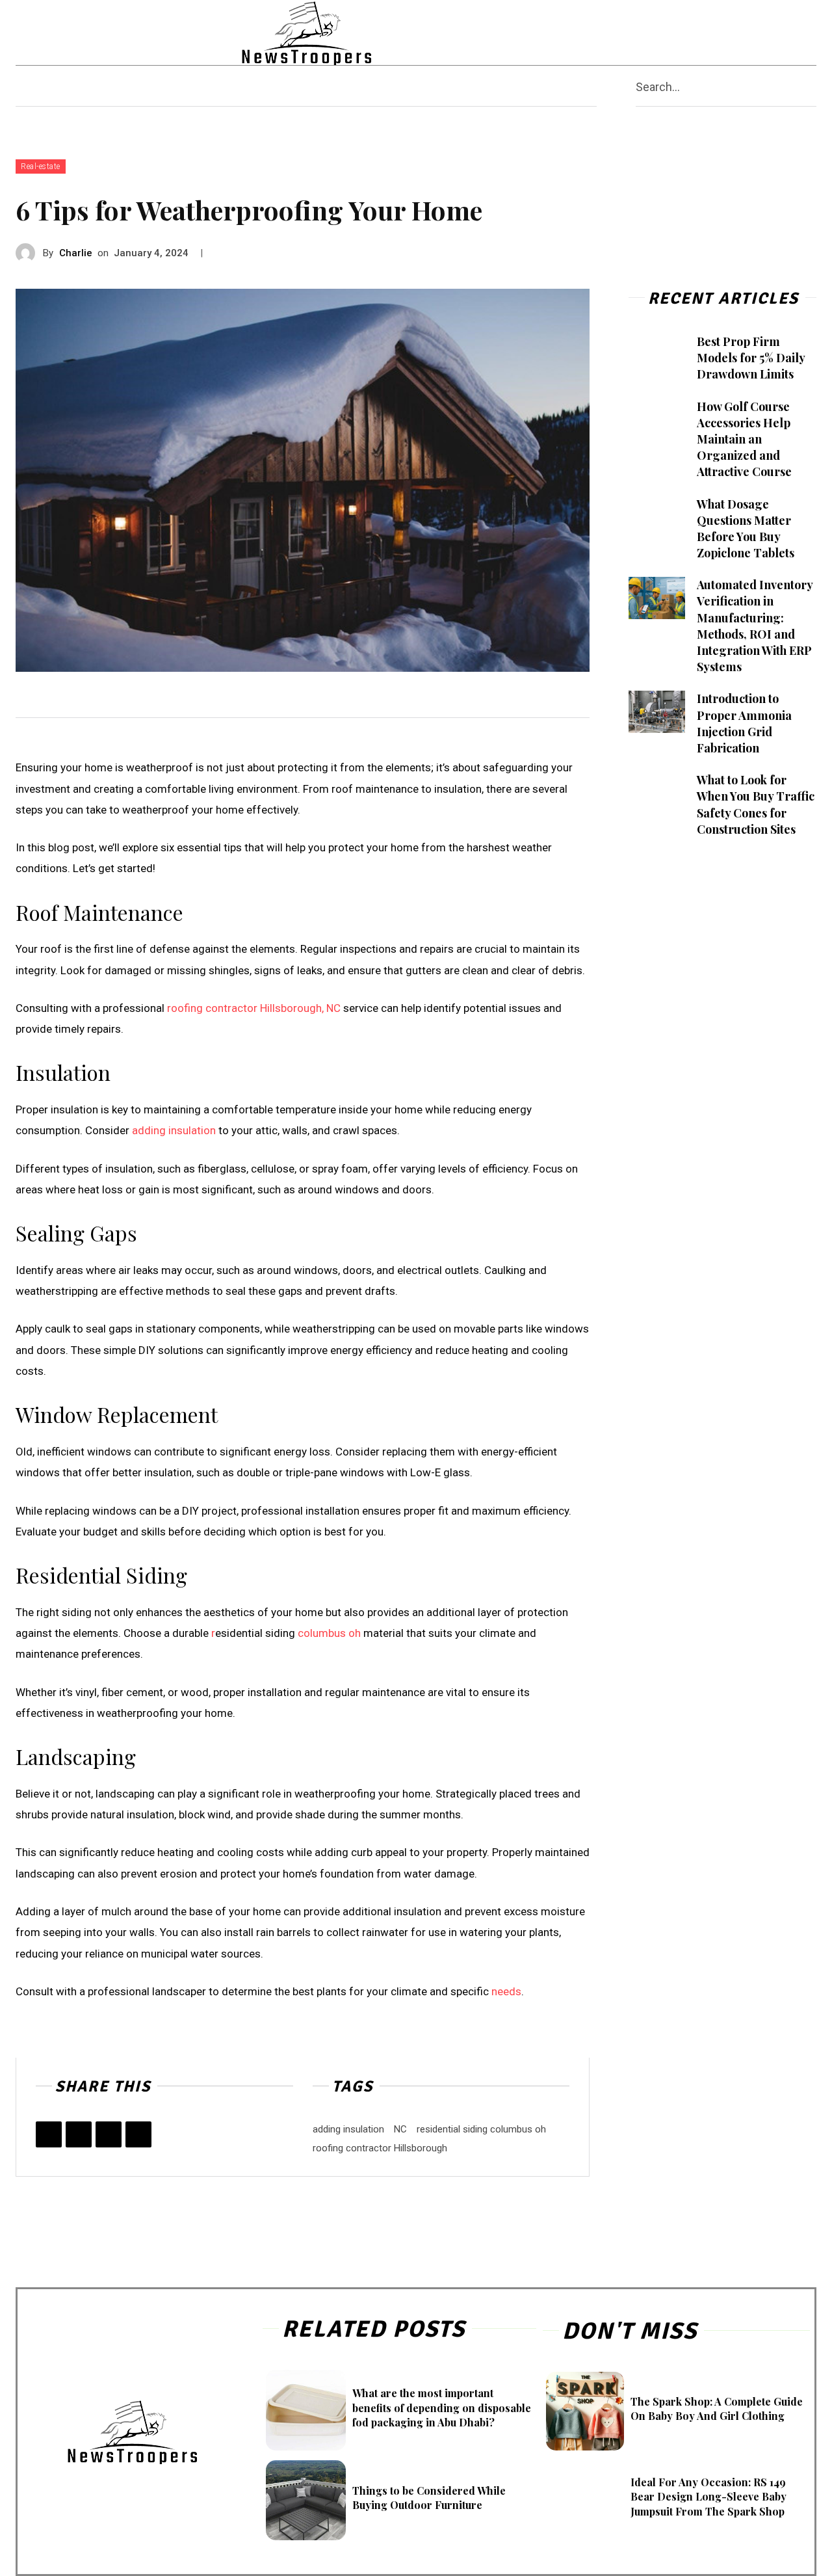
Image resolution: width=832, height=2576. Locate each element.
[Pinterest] (739, 33)
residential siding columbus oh (481, 2129)
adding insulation (174, 1130)
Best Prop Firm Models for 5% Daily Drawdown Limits (751, 358)
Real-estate (41, 166)
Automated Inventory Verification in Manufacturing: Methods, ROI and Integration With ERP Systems (755, 626)
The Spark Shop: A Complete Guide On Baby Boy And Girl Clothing (717, 2409)
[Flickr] (688, 33)
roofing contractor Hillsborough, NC (254, 1008)
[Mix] (138, 2134)
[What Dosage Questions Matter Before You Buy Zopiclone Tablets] (657, 517)
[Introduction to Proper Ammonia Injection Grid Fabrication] (657, 712)
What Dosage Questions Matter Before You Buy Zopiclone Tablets (746, 529)
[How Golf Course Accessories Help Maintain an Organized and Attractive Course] (657, 420)
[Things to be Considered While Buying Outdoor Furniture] (306, 2500)
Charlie (76, 253)
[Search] (811, 86)
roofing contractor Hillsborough (380, 2148)
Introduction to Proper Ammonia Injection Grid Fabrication (744, 723)
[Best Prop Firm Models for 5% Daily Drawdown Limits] (657, 355)
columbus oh (329, 1633)
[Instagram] (713, 33)
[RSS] (764, 33)
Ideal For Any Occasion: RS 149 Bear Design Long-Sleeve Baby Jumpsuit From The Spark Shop (708, 2497)
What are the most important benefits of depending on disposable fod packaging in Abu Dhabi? (442, 2408)
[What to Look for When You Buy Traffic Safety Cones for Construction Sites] (657, 793)
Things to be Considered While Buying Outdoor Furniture (429, 2498)
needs (506, 1991)
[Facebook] (663, 33)
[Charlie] (29, 253)
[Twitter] (789, 33)
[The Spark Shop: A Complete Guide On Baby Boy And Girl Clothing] (585, 2411)
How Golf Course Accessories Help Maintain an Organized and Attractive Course (744, 439)
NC (400, 2129)
